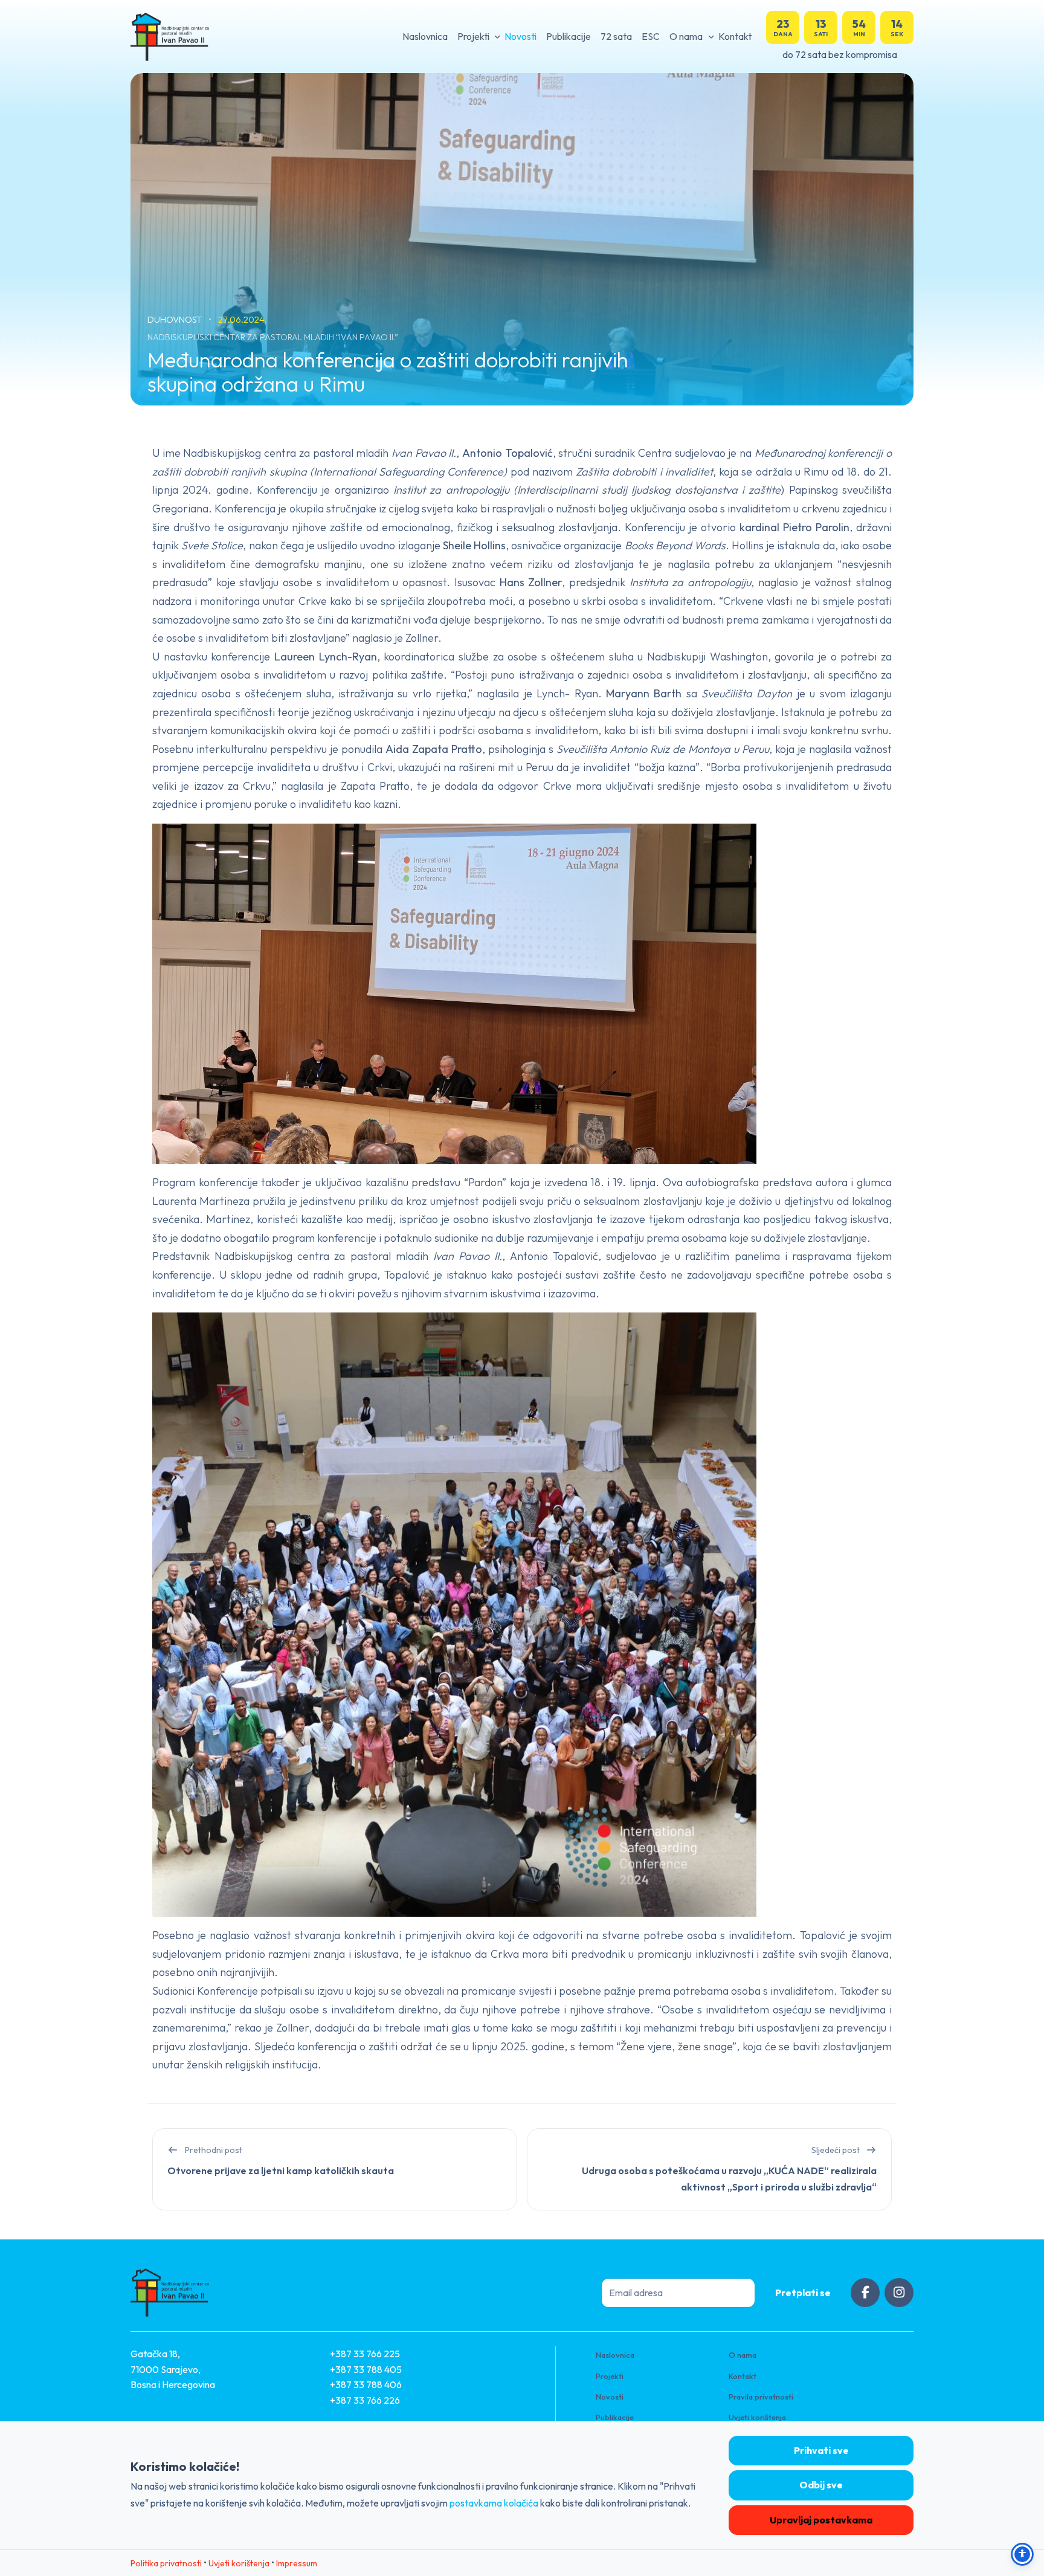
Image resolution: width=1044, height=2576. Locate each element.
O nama (686, 36)
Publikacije (569, 36)
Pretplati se (803, 2293)
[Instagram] (899, 2293)
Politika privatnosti (166, 2563)
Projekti (473, 36)
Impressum (297, 2563)
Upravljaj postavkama (821, 2520)
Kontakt (735, 36)
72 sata (616, 36)
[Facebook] (865, 2293)
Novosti (520, 36)
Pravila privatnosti (761, 2397)
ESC (651, 36)
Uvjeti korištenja (757, 2417)
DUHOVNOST (176, 319)
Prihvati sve (821, 2450)
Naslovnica (425, 36)
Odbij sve (821, 2485)
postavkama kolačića (494, 2503)
